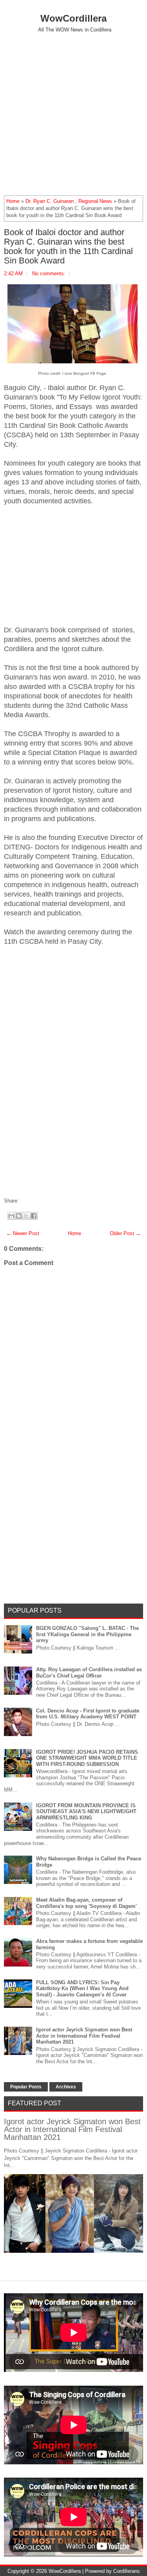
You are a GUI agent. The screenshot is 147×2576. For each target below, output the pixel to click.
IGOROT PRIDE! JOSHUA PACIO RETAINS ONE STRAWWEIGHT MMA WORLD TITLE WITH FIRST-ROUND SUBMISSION (87, 1758)
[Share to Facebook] (34, 1216)
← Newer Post (23, 1233)
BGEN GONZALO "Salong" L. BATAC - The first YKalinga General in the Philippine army (87, 1634)
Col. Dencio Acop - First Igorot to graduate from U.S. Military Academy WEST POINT (88, 1714)
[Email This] (11, 1216)
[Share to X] (26, 1216)
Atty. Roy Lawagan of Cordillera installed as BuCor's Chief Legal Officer (89, 1673)
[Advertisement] (73, 114)
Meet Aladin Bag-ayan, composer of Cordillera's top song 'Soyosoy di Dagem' (86, 1903)
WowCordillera (73, 18)
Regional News (95, 201)
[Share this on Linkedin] (36, 1201)
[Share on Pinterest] (33, 1201)
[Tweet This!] (25, 1201)
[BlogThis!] (19, 1216)
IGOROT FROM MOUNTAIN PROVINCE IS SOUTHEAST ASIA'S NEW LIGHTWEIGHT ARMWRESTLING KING (86, 1812)
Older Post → (125, 1233)
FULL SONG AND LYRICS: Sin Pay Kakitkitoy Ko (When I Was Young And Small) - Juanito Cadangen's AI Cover (82, 1989)
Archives (66, 2087)
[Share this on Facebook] (21, 1201)
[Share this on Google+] (29, 1201)
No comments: (49, 273)
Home (13, 201)
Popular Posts (26, 2087)
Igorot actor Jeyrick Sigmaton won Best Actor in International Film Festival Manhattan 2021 (84, 2036)
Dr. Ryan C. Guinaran (50, 201)
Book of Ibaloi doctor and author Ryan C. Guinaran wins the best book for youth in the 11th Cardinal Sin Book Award (68, 247)
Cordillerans (127, 2571)
